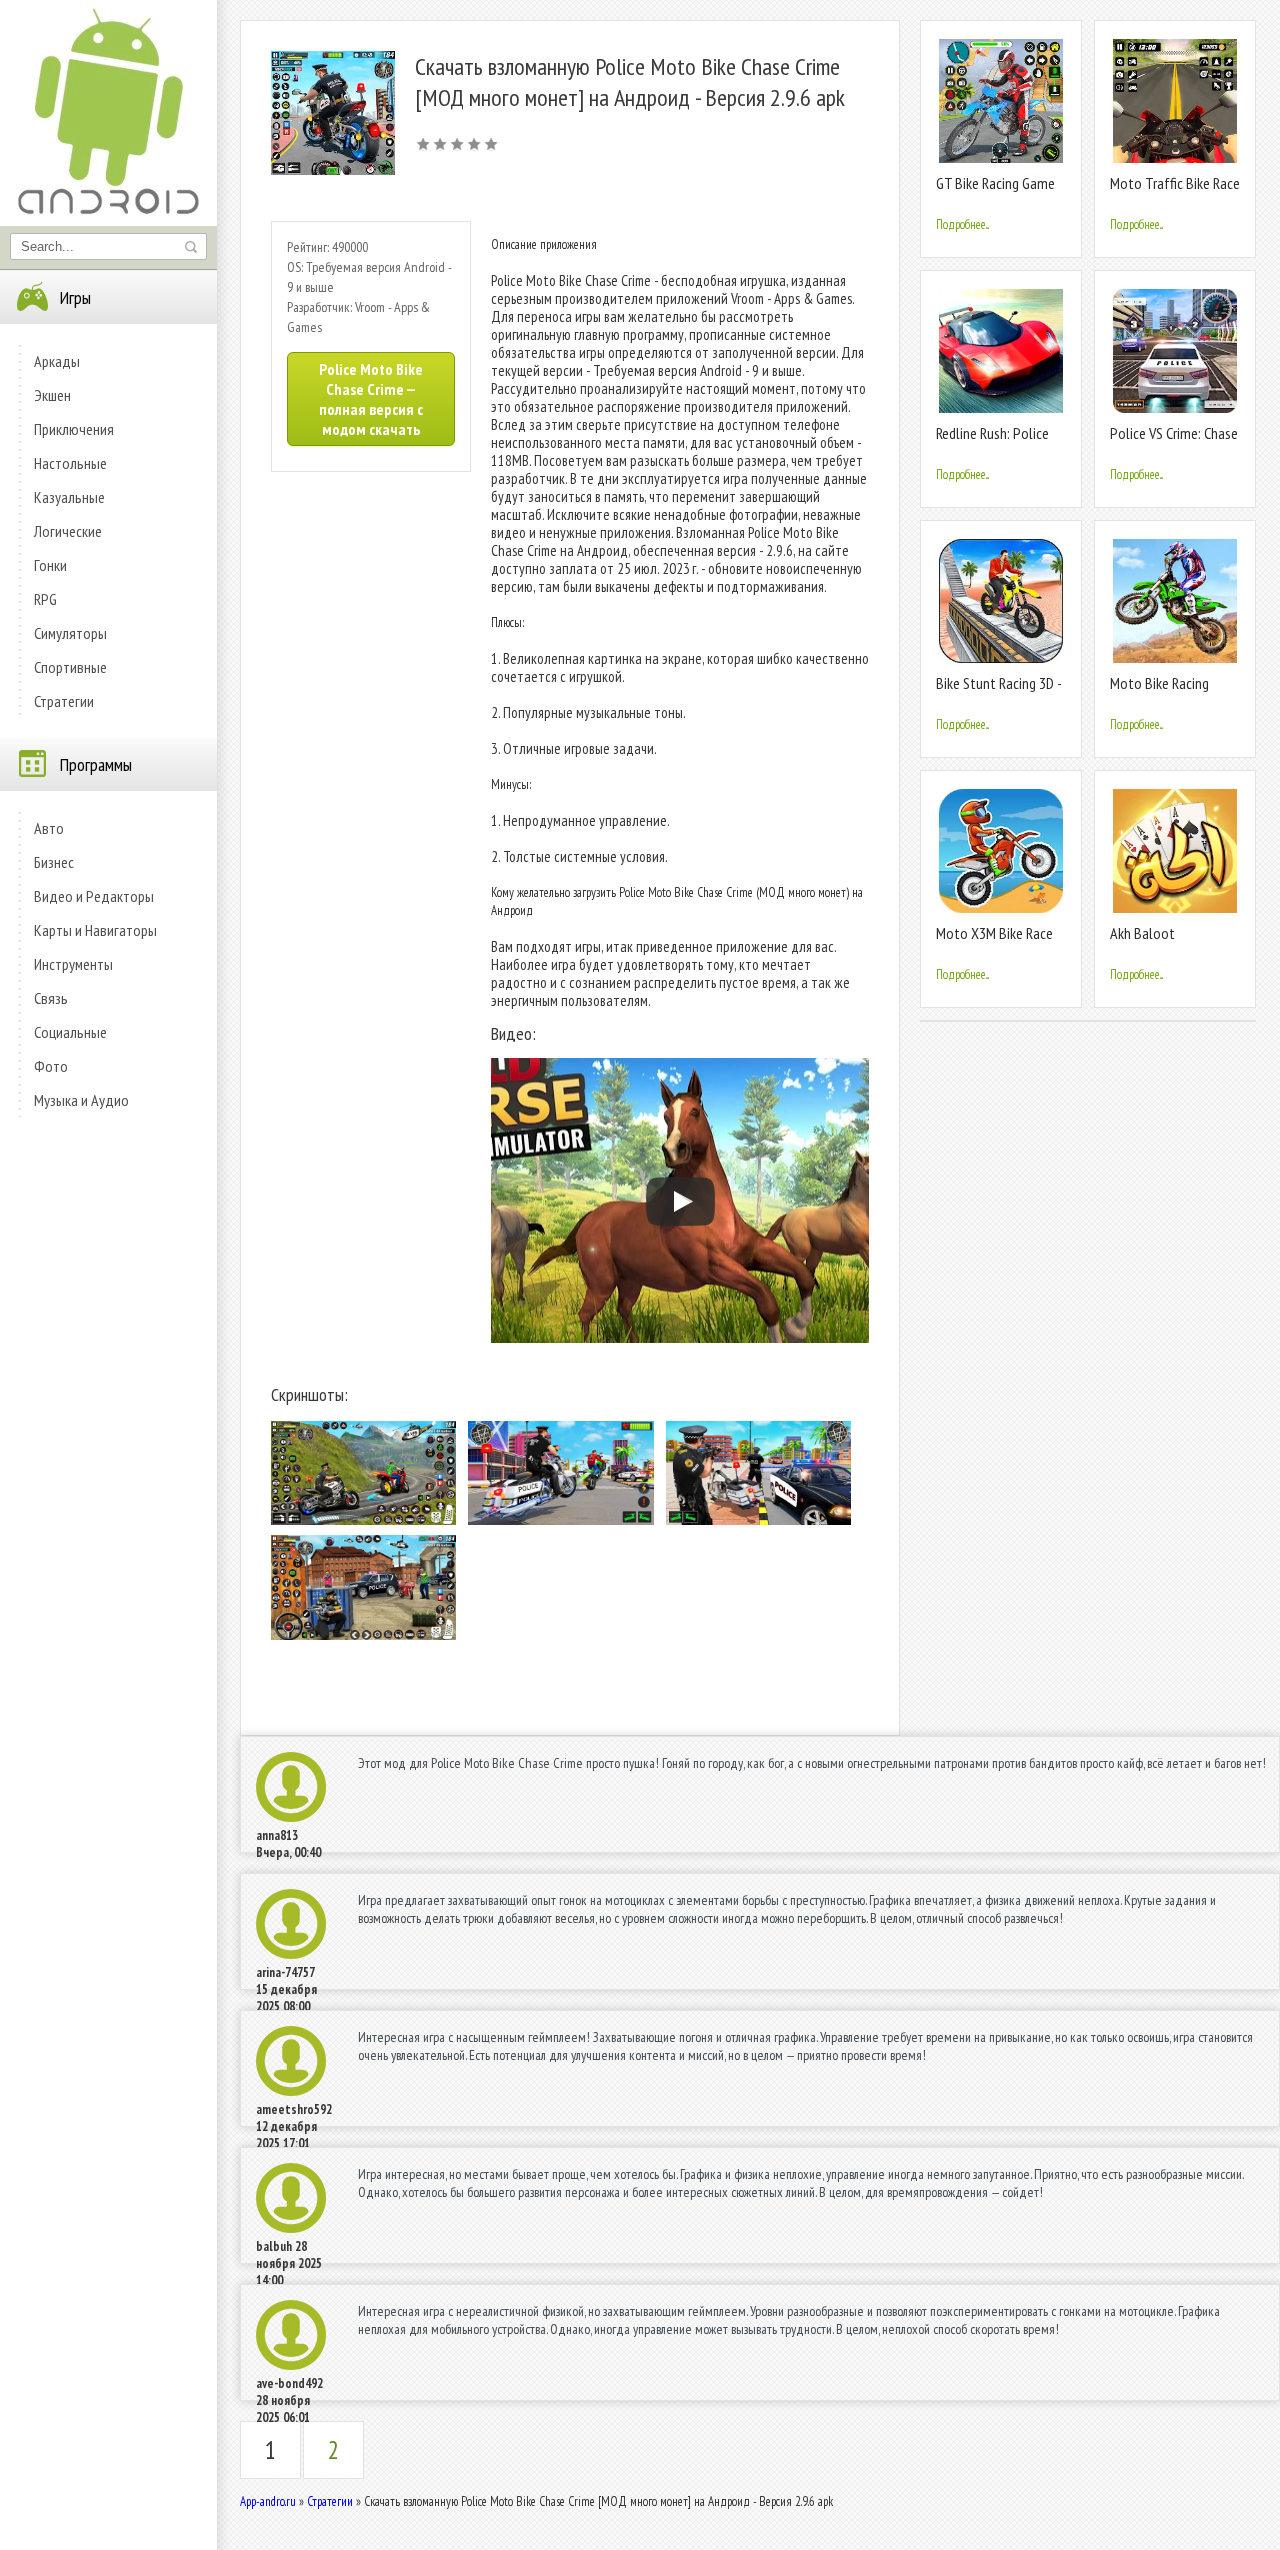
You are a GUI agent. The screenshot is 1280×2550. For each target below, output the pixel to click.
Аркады (57, 361)
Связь (51, 998)
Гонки (50, 565)
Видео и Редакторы (94, 896)
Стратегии (64, 701)
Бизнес (54, 862)
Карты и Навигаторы (95, 930)
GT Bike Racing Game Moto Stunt (995, 191)
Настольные (70, 463)
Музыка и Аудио (81, 1100)
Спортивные (70, 667)
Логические (68, 531)
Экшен (52, 395)
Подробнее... (962, 224)
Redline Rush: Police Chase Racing (992, 441)
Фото (51, 1066)
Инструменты (73, 964)
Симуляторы (70, 633)
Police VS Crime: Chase (1174, 433)
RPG (45, 599)
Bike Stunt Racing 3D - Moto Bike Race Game (998, 691)
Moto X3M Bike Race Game (994, 941)
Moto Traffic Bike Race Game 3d (1175, 191)
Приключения (74, 429)
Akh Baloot (1142, 933)
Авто (49, 828)
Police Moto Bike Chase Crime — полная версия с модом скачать (371, 399)
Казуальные (69, 497)
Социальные (70, 1032)
